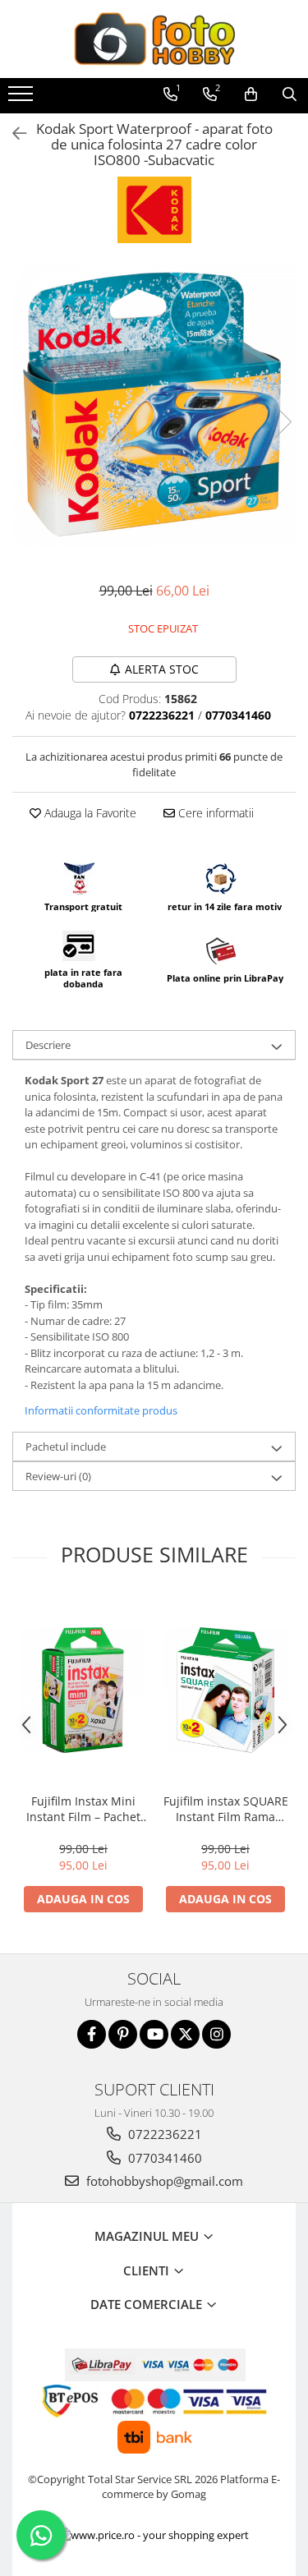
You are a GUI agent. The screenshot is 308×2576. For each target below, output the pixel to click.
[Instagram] (216, 2034)
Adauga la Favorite (89, 813)
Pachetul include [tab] (66, 1447)
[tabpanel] (154, 405)
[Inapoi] (12, 133)
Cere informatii (214, 813)
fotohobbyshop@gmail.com (163, 2181)
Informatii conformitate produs (101, 1410)
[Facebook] (92, 2034)
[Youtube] (154, 2034)
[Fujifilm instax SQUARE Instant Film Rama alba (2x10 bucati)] (225, 1690)
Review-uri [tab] (58, 1476)
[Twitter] (185, 2034)
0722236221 (163, 2134)
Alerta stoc (162, 669)
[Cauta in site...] (290, 94)
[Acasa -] (154, 39)
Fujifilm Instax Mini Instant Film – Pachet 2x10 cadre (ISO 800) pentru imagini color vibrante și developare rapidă (84, 1809)
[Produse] (23, 99)
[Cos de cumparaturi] (251, 94)
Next (283, 422)
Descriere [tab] (48, 1045)
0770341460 (163, 2158)
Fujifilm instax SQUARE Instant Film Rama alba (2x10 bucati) (226, 1809)
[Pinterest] (123, 2034)
